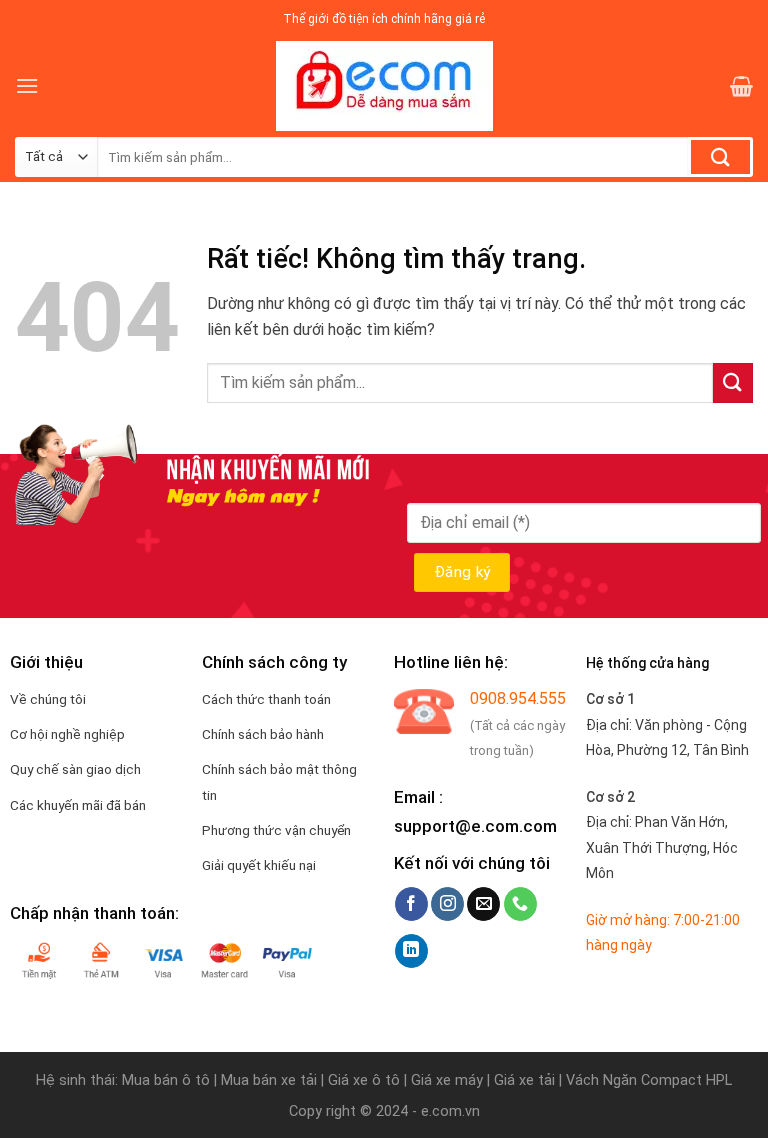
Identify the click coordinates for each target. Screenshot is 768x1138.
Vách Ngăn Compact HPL (649, 1080)
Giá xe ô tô (364, 1080)
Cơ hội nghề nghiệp (67, 734)
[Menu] (27, 85)
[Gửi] (720, 157)
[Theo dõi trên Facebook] (411, 904)
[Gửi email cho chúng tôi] (483, 904)
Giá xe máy (449, 1080)
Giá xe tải (524, 1080)
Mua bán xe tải (269, 1080)
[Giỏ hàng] (741, 86)
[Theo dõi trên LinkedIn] (411, 951)
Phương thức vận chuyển (276, 830)
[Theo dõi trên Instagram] (447, 904)
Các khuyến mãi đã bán (78, 805)
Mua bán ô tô (166, 1080)
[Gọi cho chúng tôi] (520, 904)
